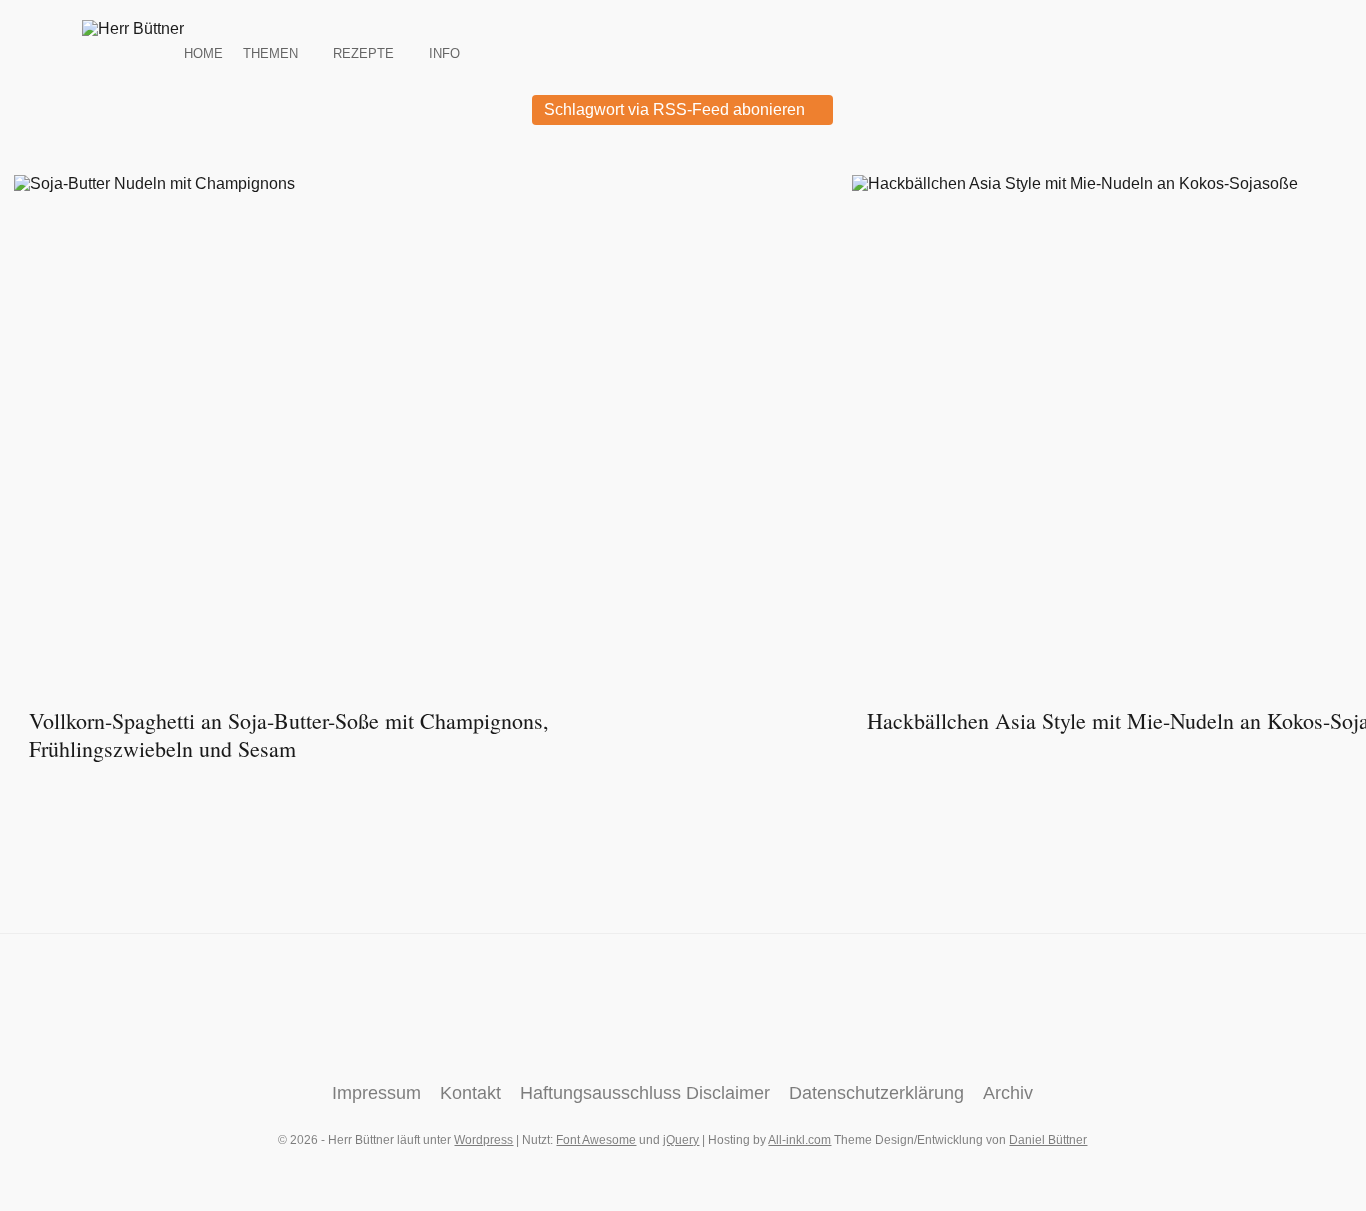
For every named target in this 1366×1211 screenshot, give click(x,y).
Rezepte (363, 52)
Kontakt (470, 1093)
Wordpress (483, 1140)
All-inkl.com (799, 1140)
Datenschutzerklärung (876, 1093)
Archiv (1008, 1093)
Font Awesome (596, 1140)
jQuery (681, 1140)
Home (203, 52)
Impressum (376, 1093)
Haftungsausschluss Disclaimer (645, 1093)
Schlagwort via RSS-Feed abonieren (676, 109)
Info (444, 52)
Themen (270, 52)
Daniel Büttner (1048, 1140)
